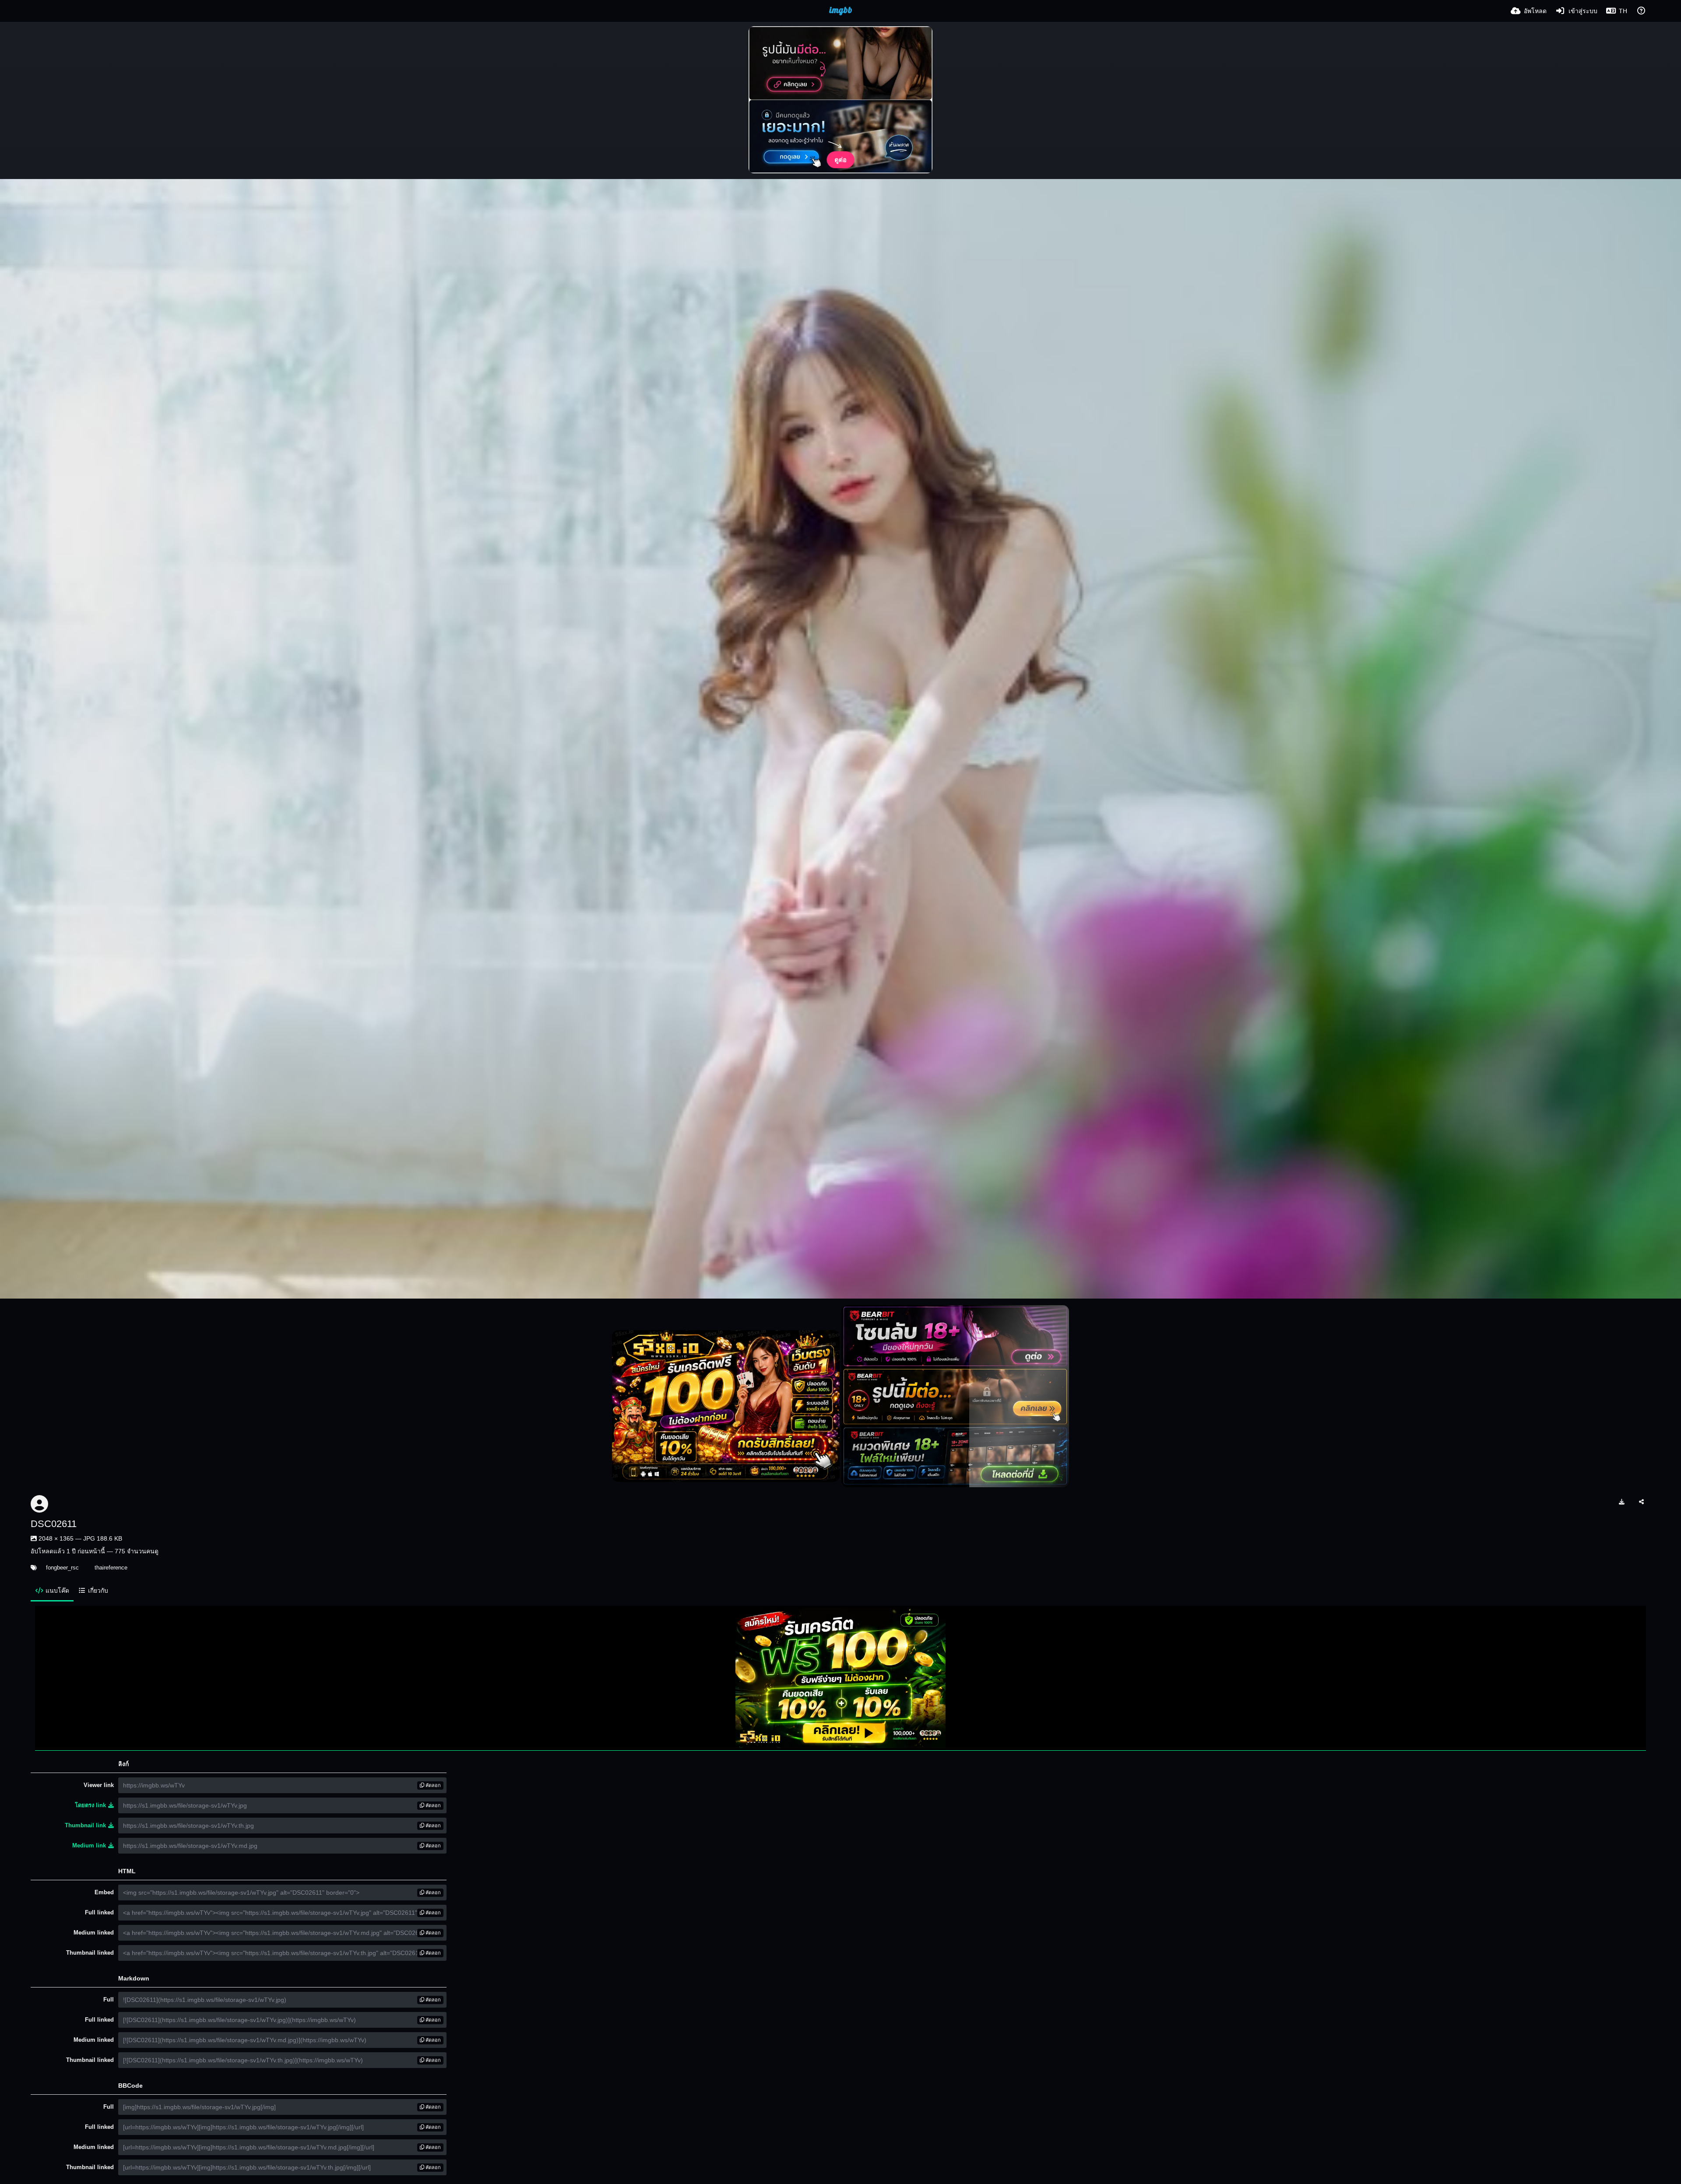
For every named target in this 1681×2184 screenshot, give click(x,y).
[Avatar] (39, 1504)
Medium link (89, 1845)
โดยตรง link (90, 1805)
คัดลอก (433, 1785)
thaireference (111, 1568)
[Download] (1622, 1502)
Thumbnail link (85, 1825)
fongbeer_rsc (62, 1568)
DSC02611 (54, 1524)
